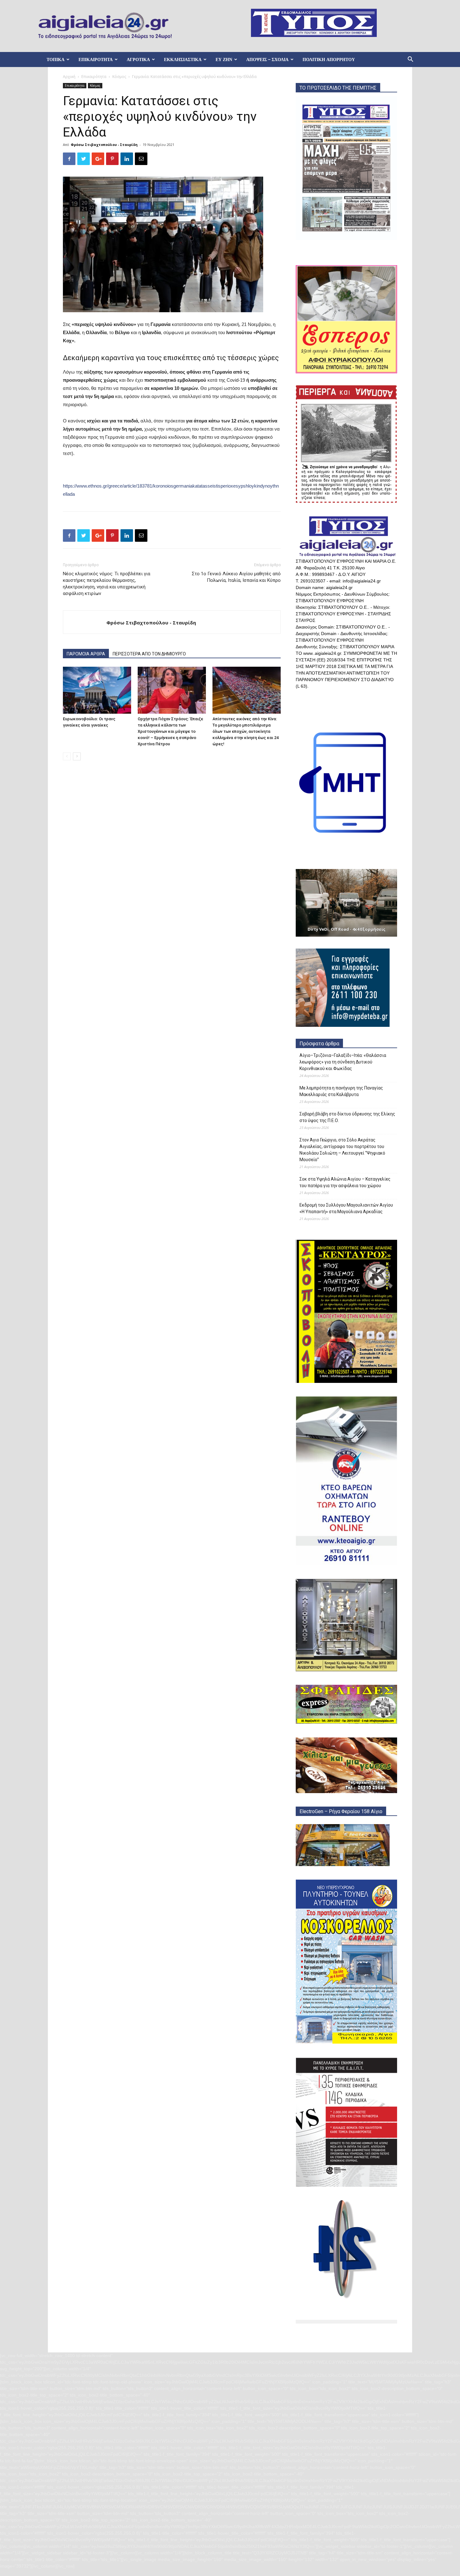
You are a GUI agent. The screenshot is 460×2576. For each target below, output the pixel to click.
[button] (410, 60)
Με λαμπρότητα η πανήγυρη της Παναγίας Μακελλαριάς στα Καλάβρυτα (341, 1091)
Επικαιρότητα (94, 77)
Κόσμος (119, 77)
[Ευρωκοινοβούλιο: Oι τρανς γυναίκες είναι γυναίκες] (97, 690)
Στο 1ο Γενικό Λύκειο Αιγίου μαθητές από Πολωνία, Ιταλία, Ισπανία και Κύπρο (236, 577)
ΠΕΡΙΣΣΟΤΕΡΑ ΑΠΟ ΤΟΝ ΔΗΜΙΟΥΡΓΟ (149, 654)
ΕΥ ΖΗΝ (224, 59)
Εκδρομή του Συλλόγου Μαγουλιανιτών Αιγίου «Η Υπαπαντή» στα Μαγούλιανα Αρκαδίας (346, 1208)
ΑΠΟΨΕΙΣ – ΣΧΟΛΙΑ (267, 59)
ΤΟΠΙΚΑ (56, 59)
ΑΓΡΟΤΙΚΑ (138, 59)
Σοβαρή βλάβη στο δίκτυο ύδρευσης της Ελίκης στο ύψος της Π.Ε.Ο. (347, 1117)
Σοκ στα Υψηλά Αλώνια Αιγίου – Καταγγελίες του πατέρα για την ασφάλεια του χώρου (345, 1182)
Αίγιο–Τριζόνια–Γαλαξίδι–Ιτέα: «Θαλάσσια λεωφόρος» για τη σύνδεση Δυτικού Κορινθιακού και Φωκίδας (343, 1062)
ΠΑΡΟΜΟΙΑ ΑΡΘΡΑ (86, 654)
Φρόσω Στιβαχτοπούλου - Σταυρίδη (104, 145)
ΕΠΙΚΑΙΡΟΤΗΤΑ (96, 59)
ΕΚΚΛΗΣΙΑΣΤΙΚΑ (183, 59)
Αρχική (69, 77)
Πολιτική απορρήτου (329, 59)
